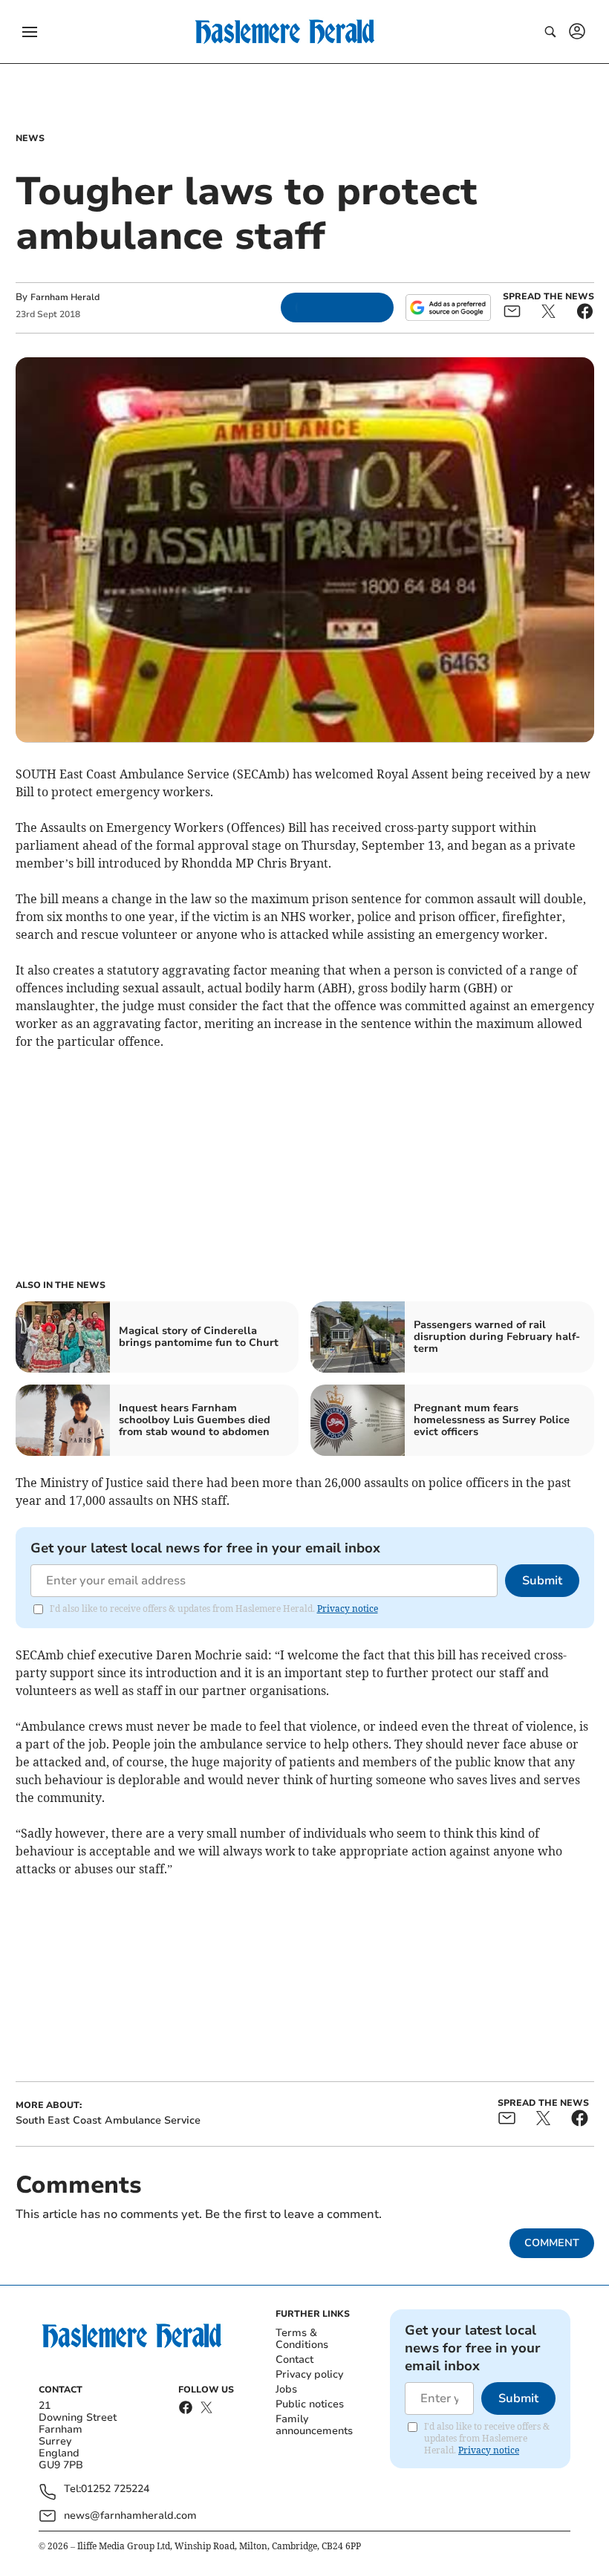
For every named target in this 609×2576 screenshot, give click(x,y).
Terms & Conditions (302, 2339)
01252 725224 (115, 2489)
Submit (542, 1581)
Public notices (310, 2404)
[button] (30, 32)
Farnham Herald (65, 297)
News (30, 138)
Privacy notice (348, 1609)
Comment (552, 2243)
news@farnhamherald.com (130, 2515)
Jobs (286, 2389)
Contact (294, 2359)
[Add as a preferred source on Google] (448, 308)
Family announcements (314, 2425)
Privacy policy (309, 2374)
